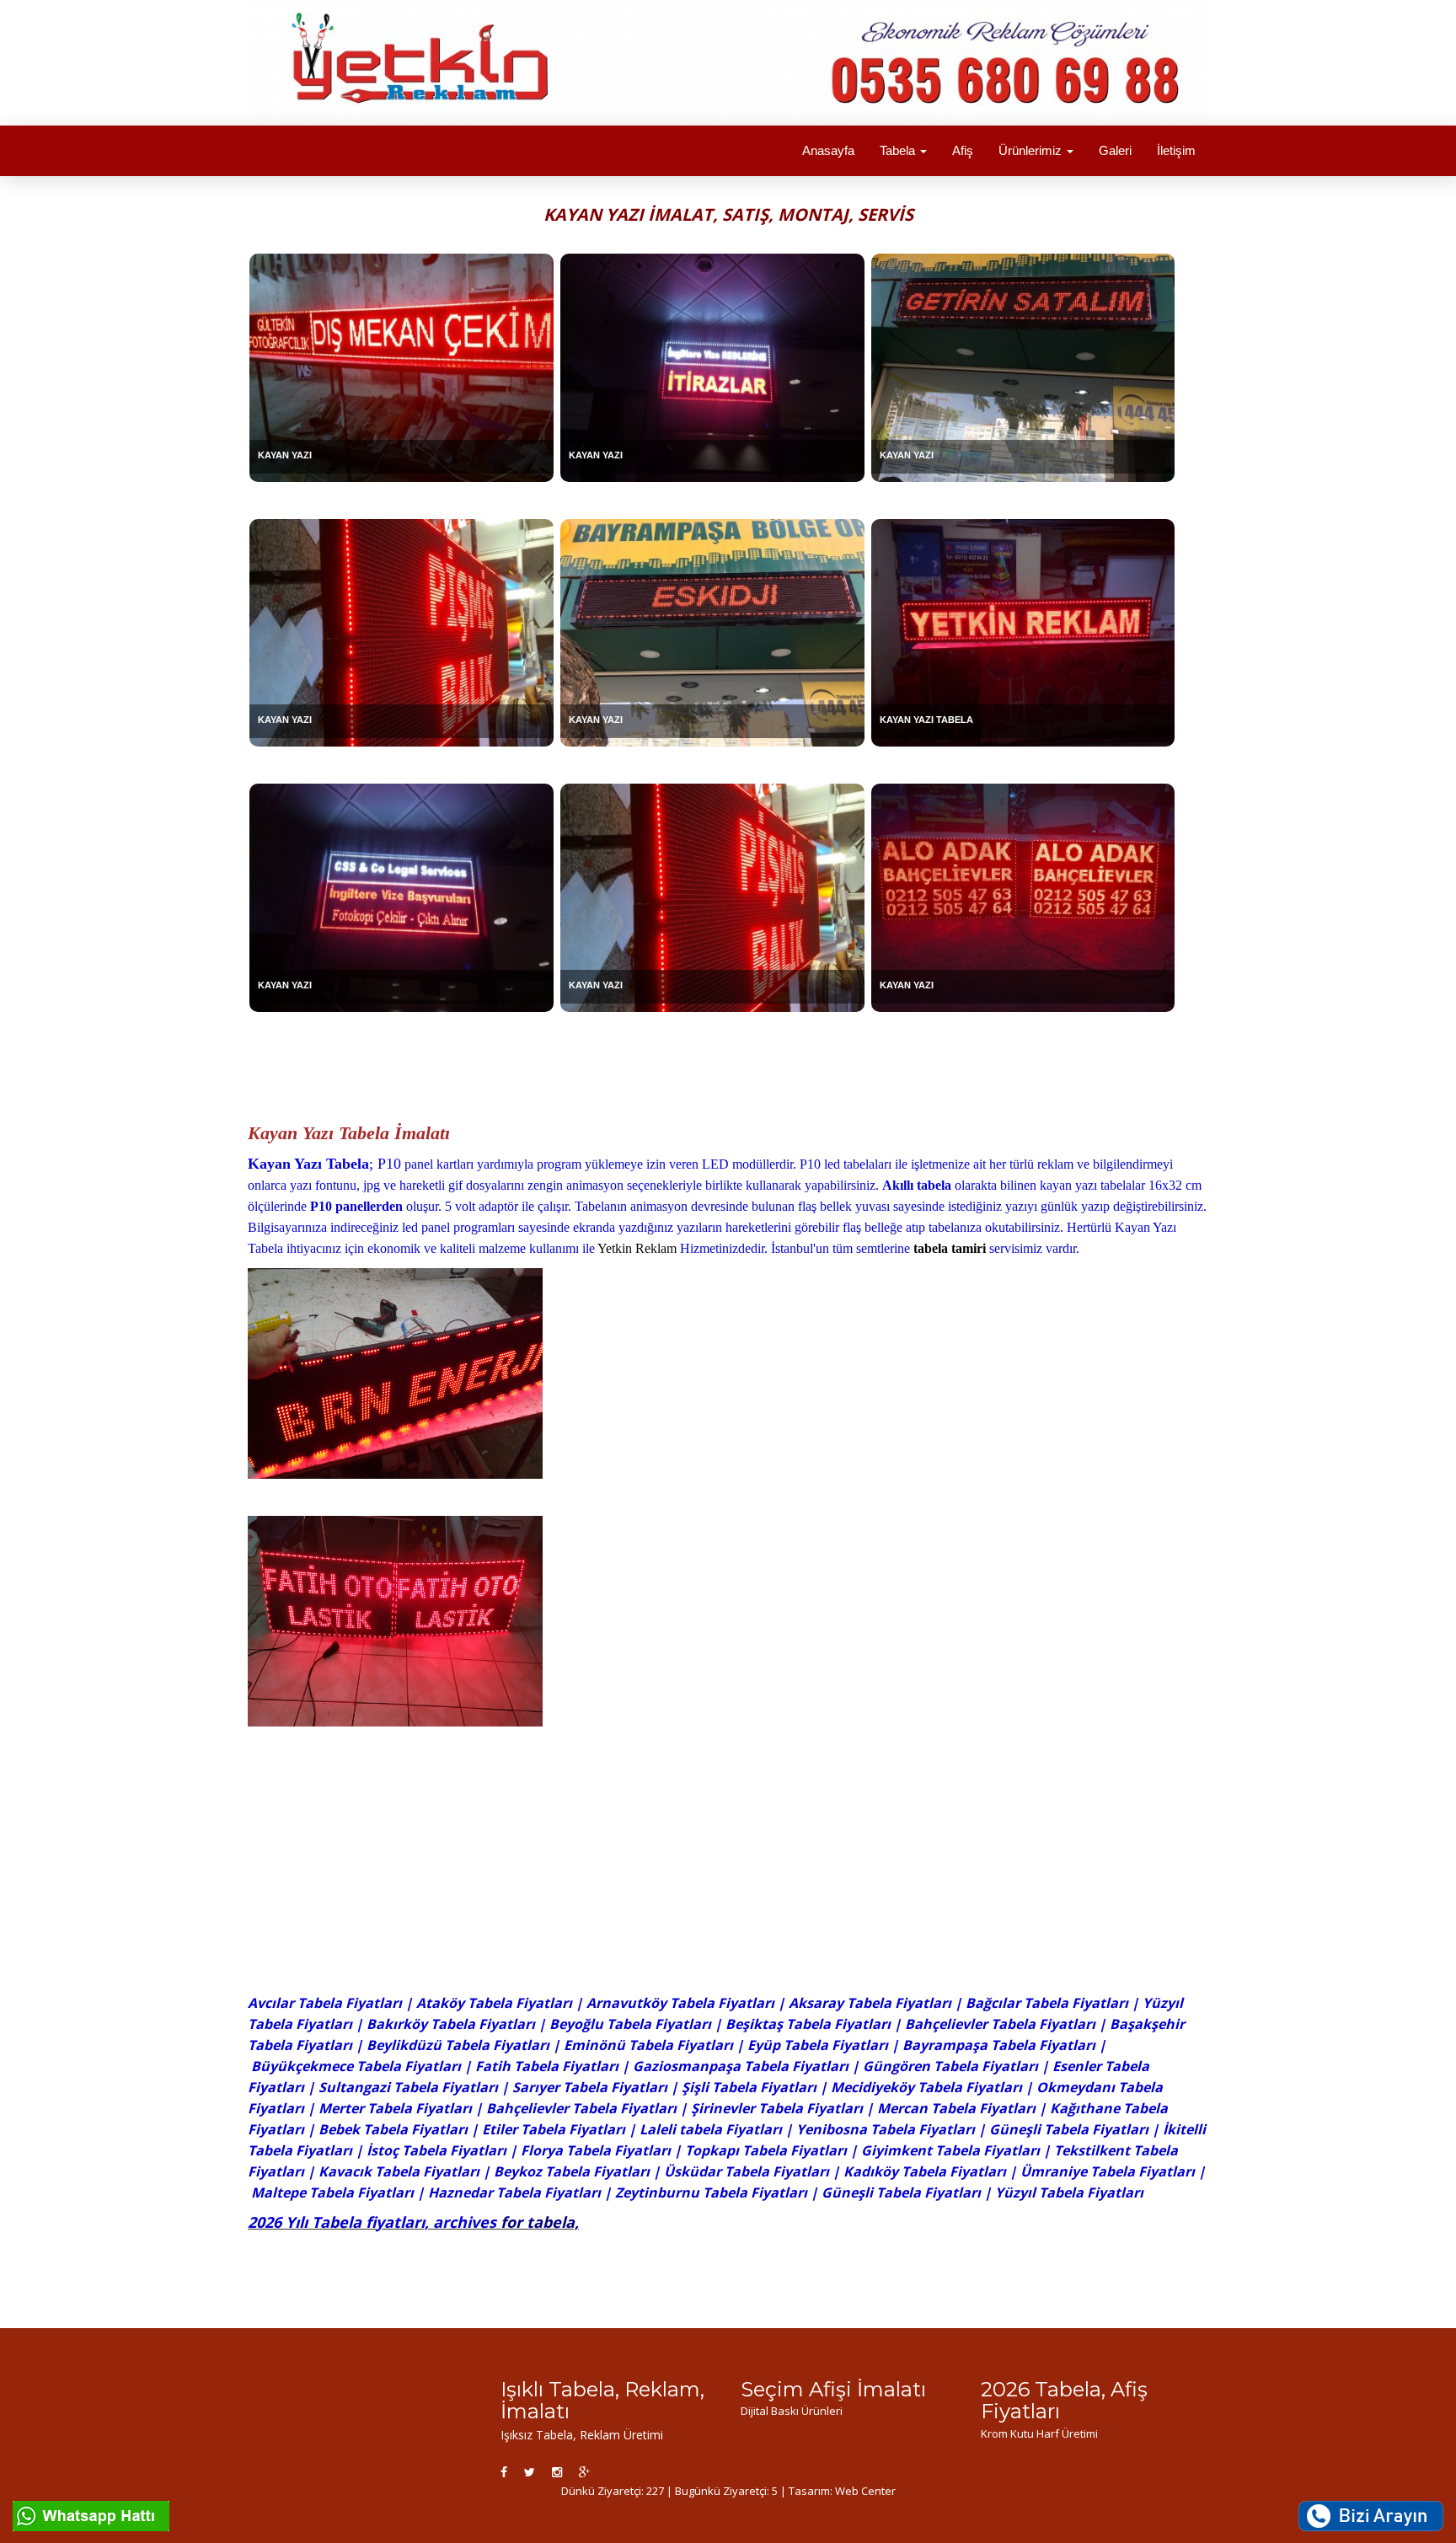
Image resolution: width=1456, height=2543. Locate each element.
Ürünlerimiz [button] (1032, 150)
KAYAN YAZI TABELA (926, 720)
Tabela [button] (899, 150)
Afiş (963, 150)
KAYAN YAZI (285, 455)
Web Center (865, 2491)
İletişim (1176, 150)
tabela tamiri (950, 1248)
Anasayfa (828, 150)
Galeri (1115, 150)
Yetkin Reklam (637, 1248)
